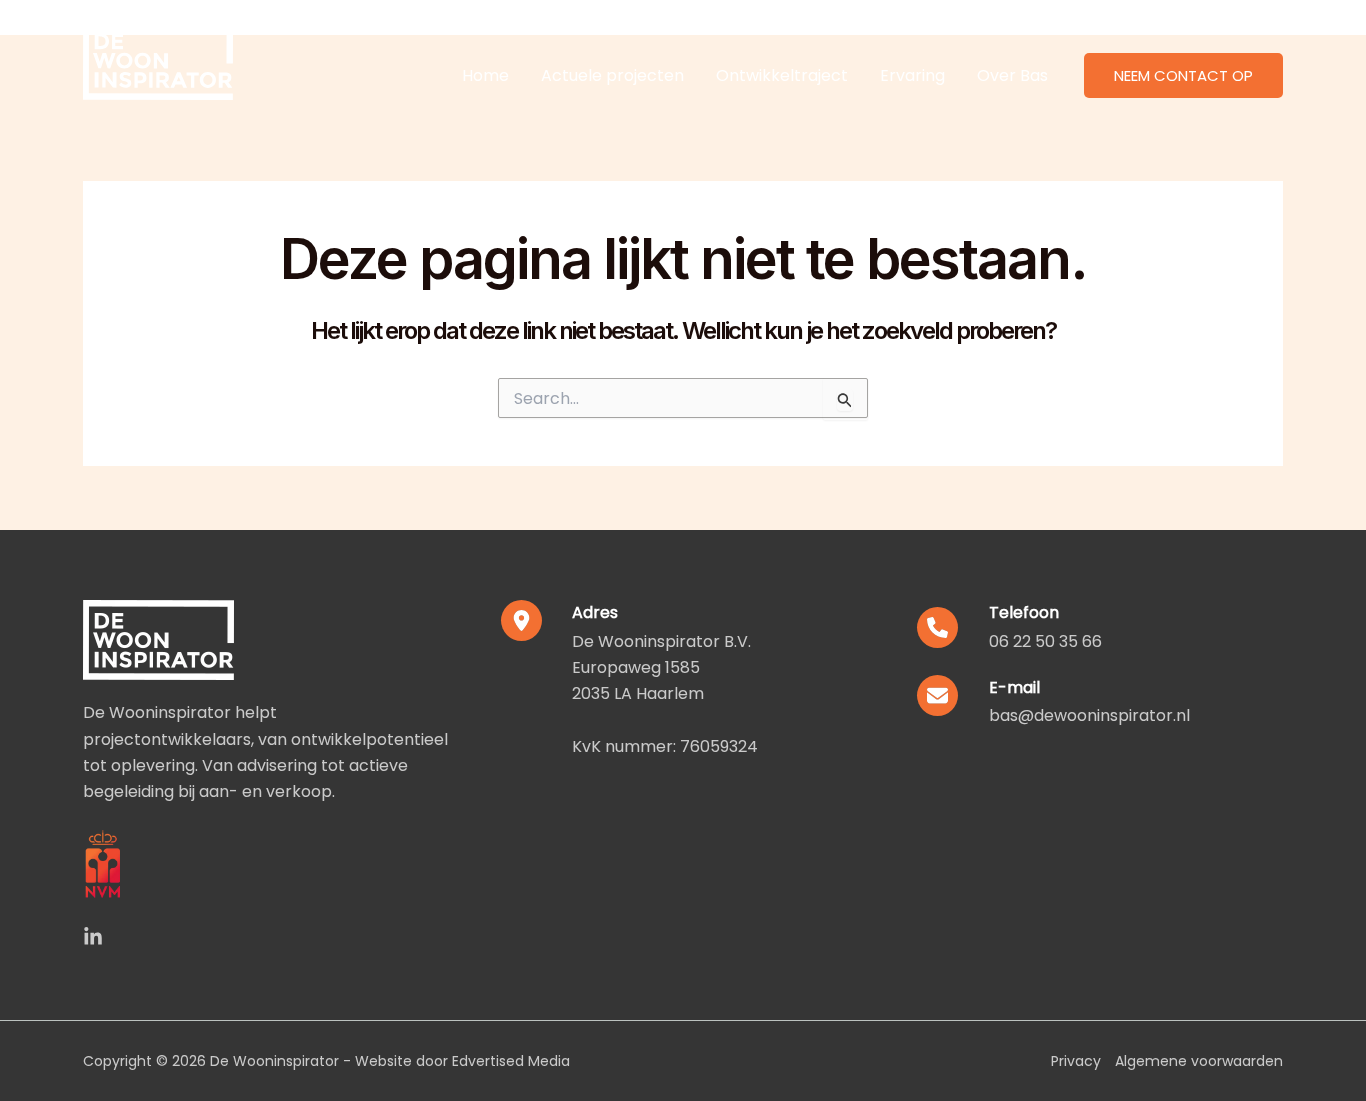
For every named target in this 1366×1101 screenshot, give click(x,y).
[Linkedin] (93, 937)
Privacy (1076, 1061)
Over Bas (1012, 75)
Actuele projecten (612, 75)
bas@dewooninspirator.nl (1089, 715)
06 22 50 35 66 (1045, 641)
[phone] (937, 627)
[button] (1183, 75)
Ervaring (912, 75)
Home (485, 75)
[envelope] (937, 695)
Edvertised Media (511, 1061)
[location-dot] (521, 620)
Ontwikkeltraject (782, 75)
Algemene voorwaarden (1199, 1061)
